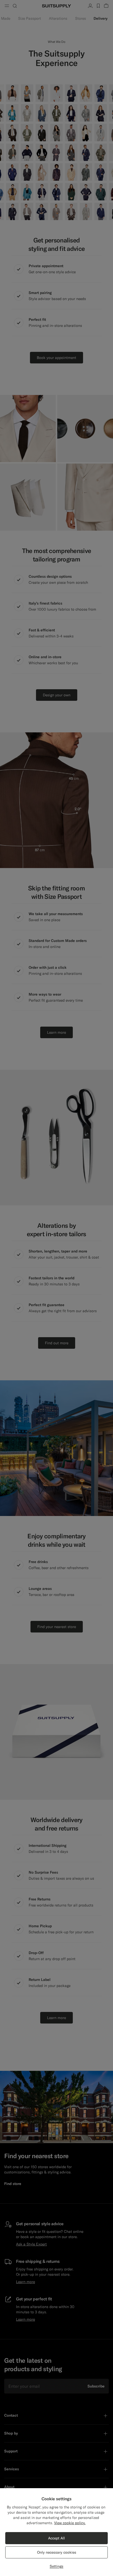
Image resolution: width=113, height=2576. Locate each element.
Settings (56, 2566)
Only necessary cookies (57, 2552)
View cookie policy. (70, 2523)
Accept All (56, 2538)
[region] (56, 2532)
